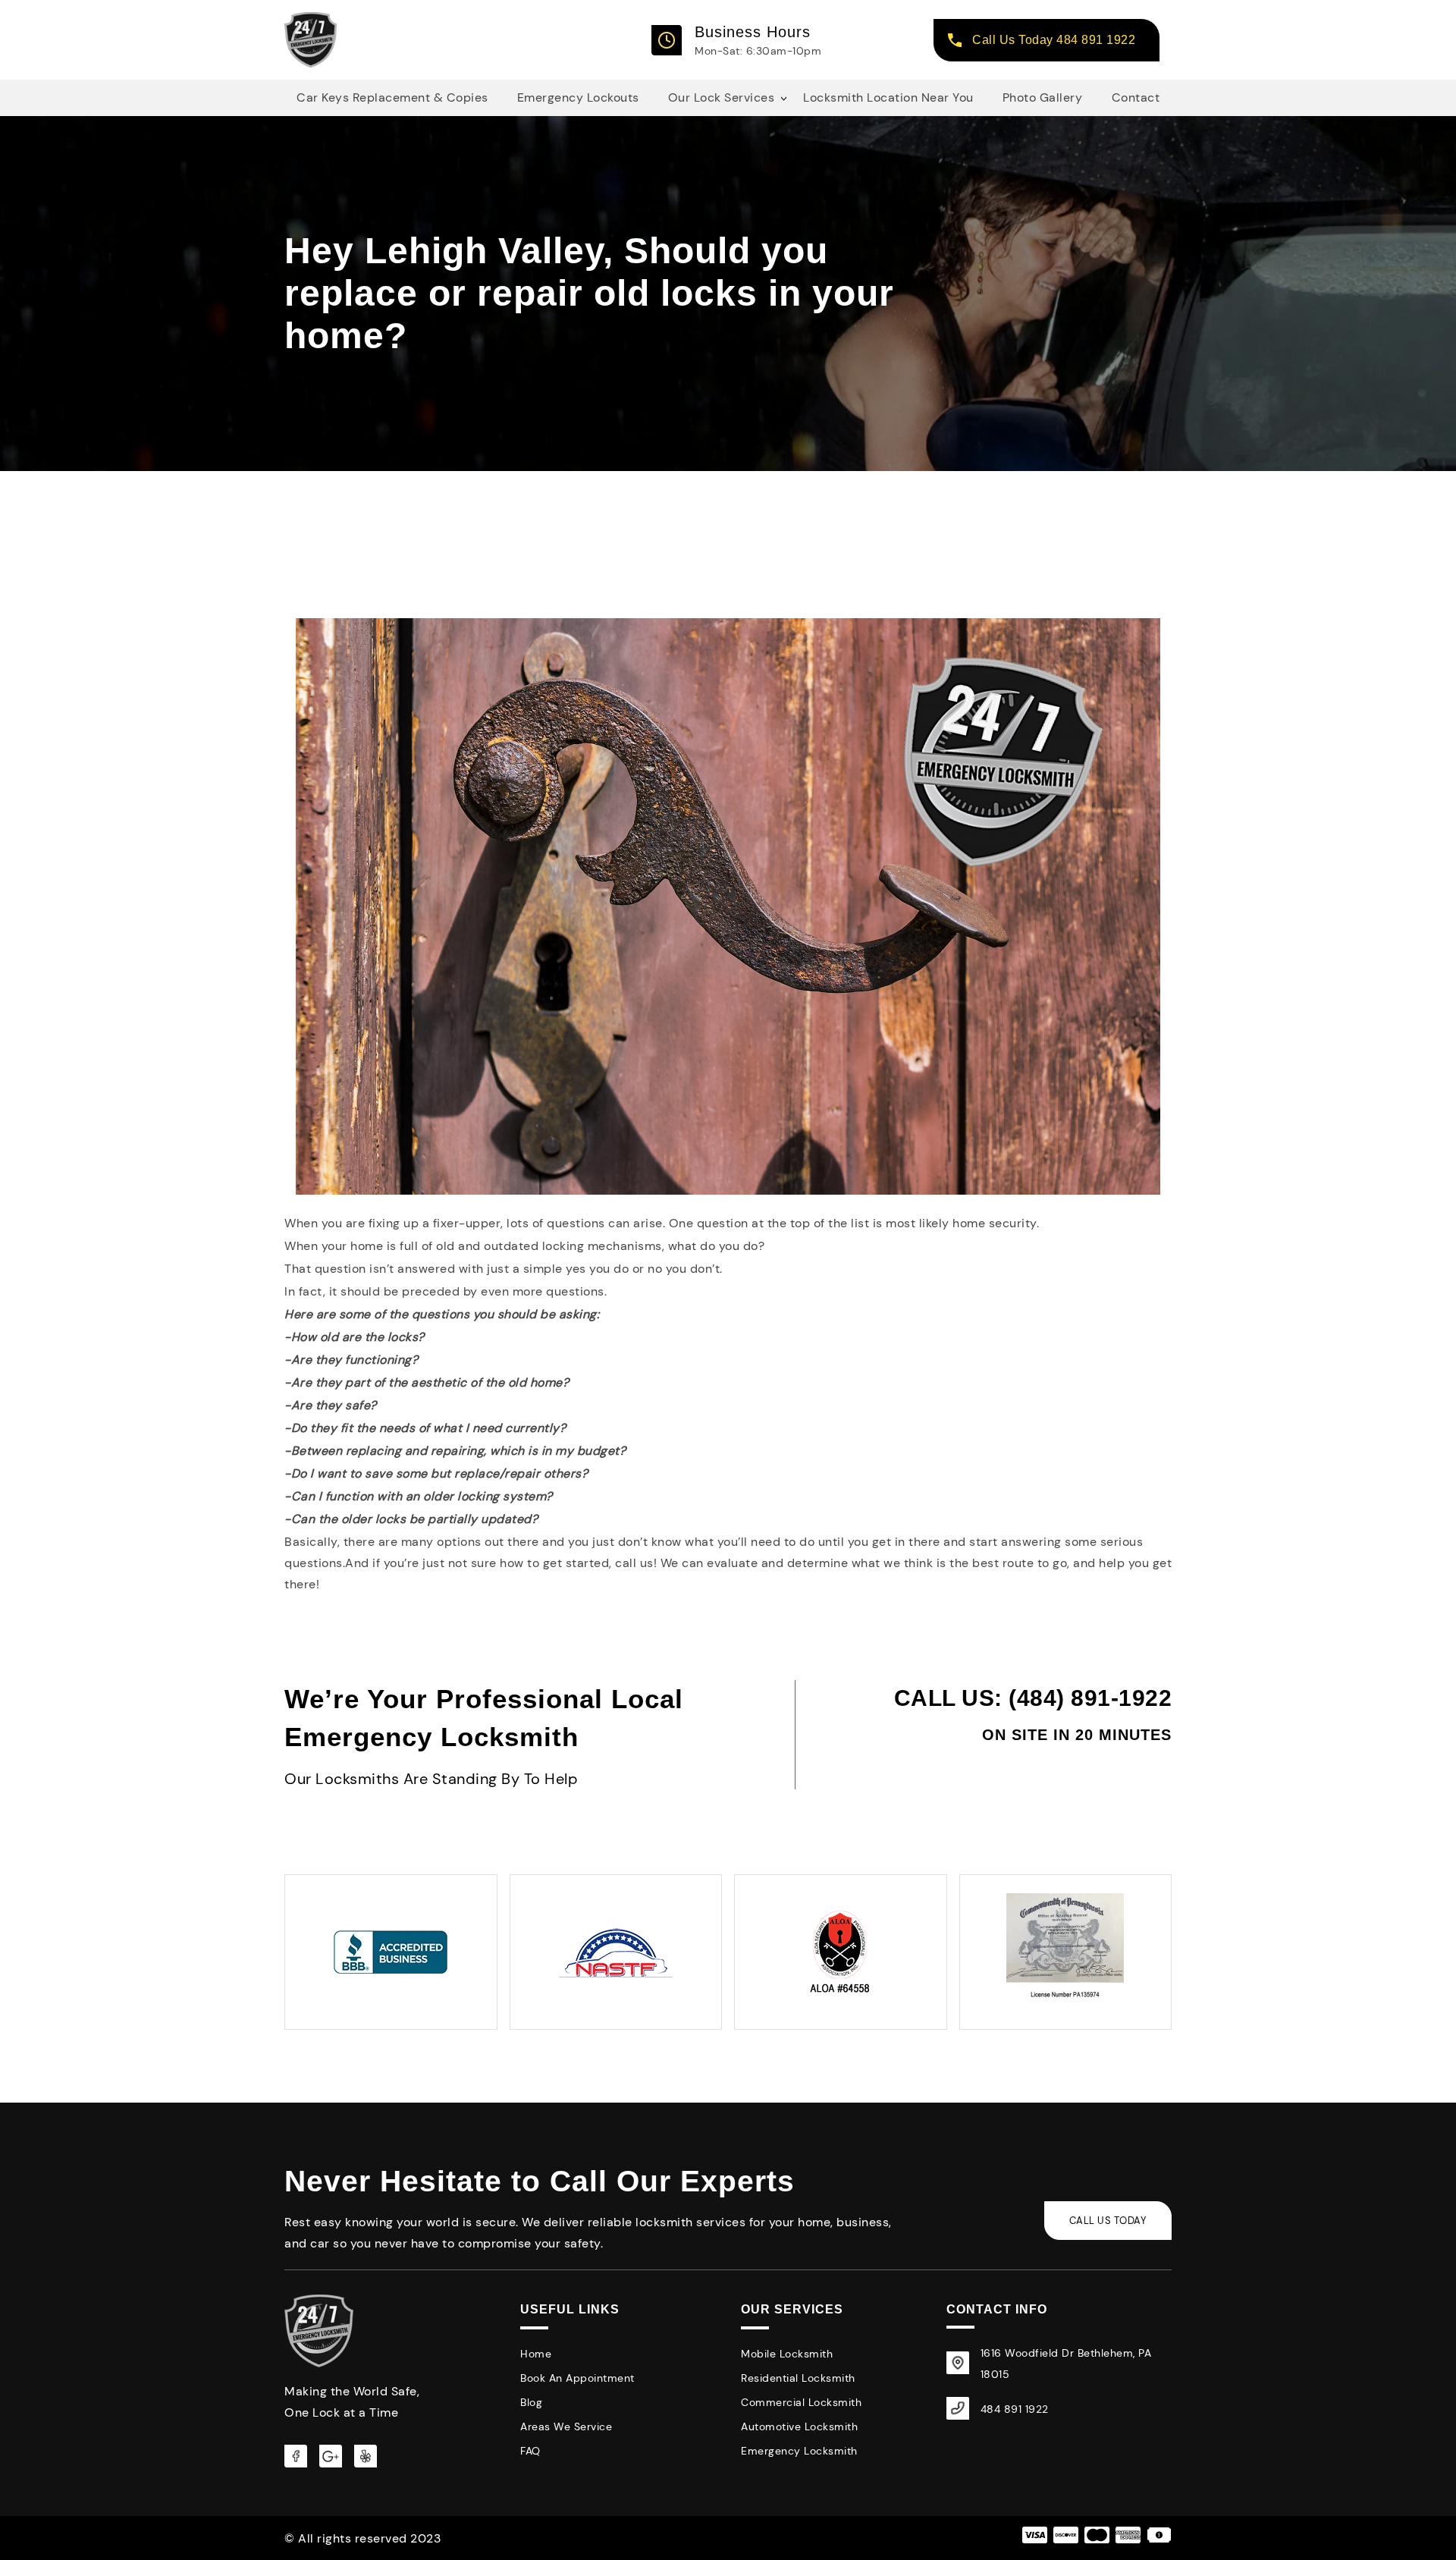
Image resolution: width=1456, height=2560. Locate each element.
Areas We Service (566, 2427)
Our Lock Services (722, 97)
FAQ (530, 2451)
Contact (1136, 97)
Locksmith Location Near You (888, 97)
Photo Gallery (1043, 97)
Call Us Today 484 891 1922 (1054, 40)
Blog (531, 2402)
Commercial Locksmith (801, 2402)
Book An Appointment (577, 2378)
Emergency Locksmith (799, 2451)
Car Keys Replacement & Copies (392, 97)
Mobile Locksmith (787, 2354)
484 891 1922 (1015, 2409)
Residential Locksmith (798, 2378)
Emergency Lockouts (578, 97)
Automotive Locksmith (799, 2427)
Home (536, 2354)
